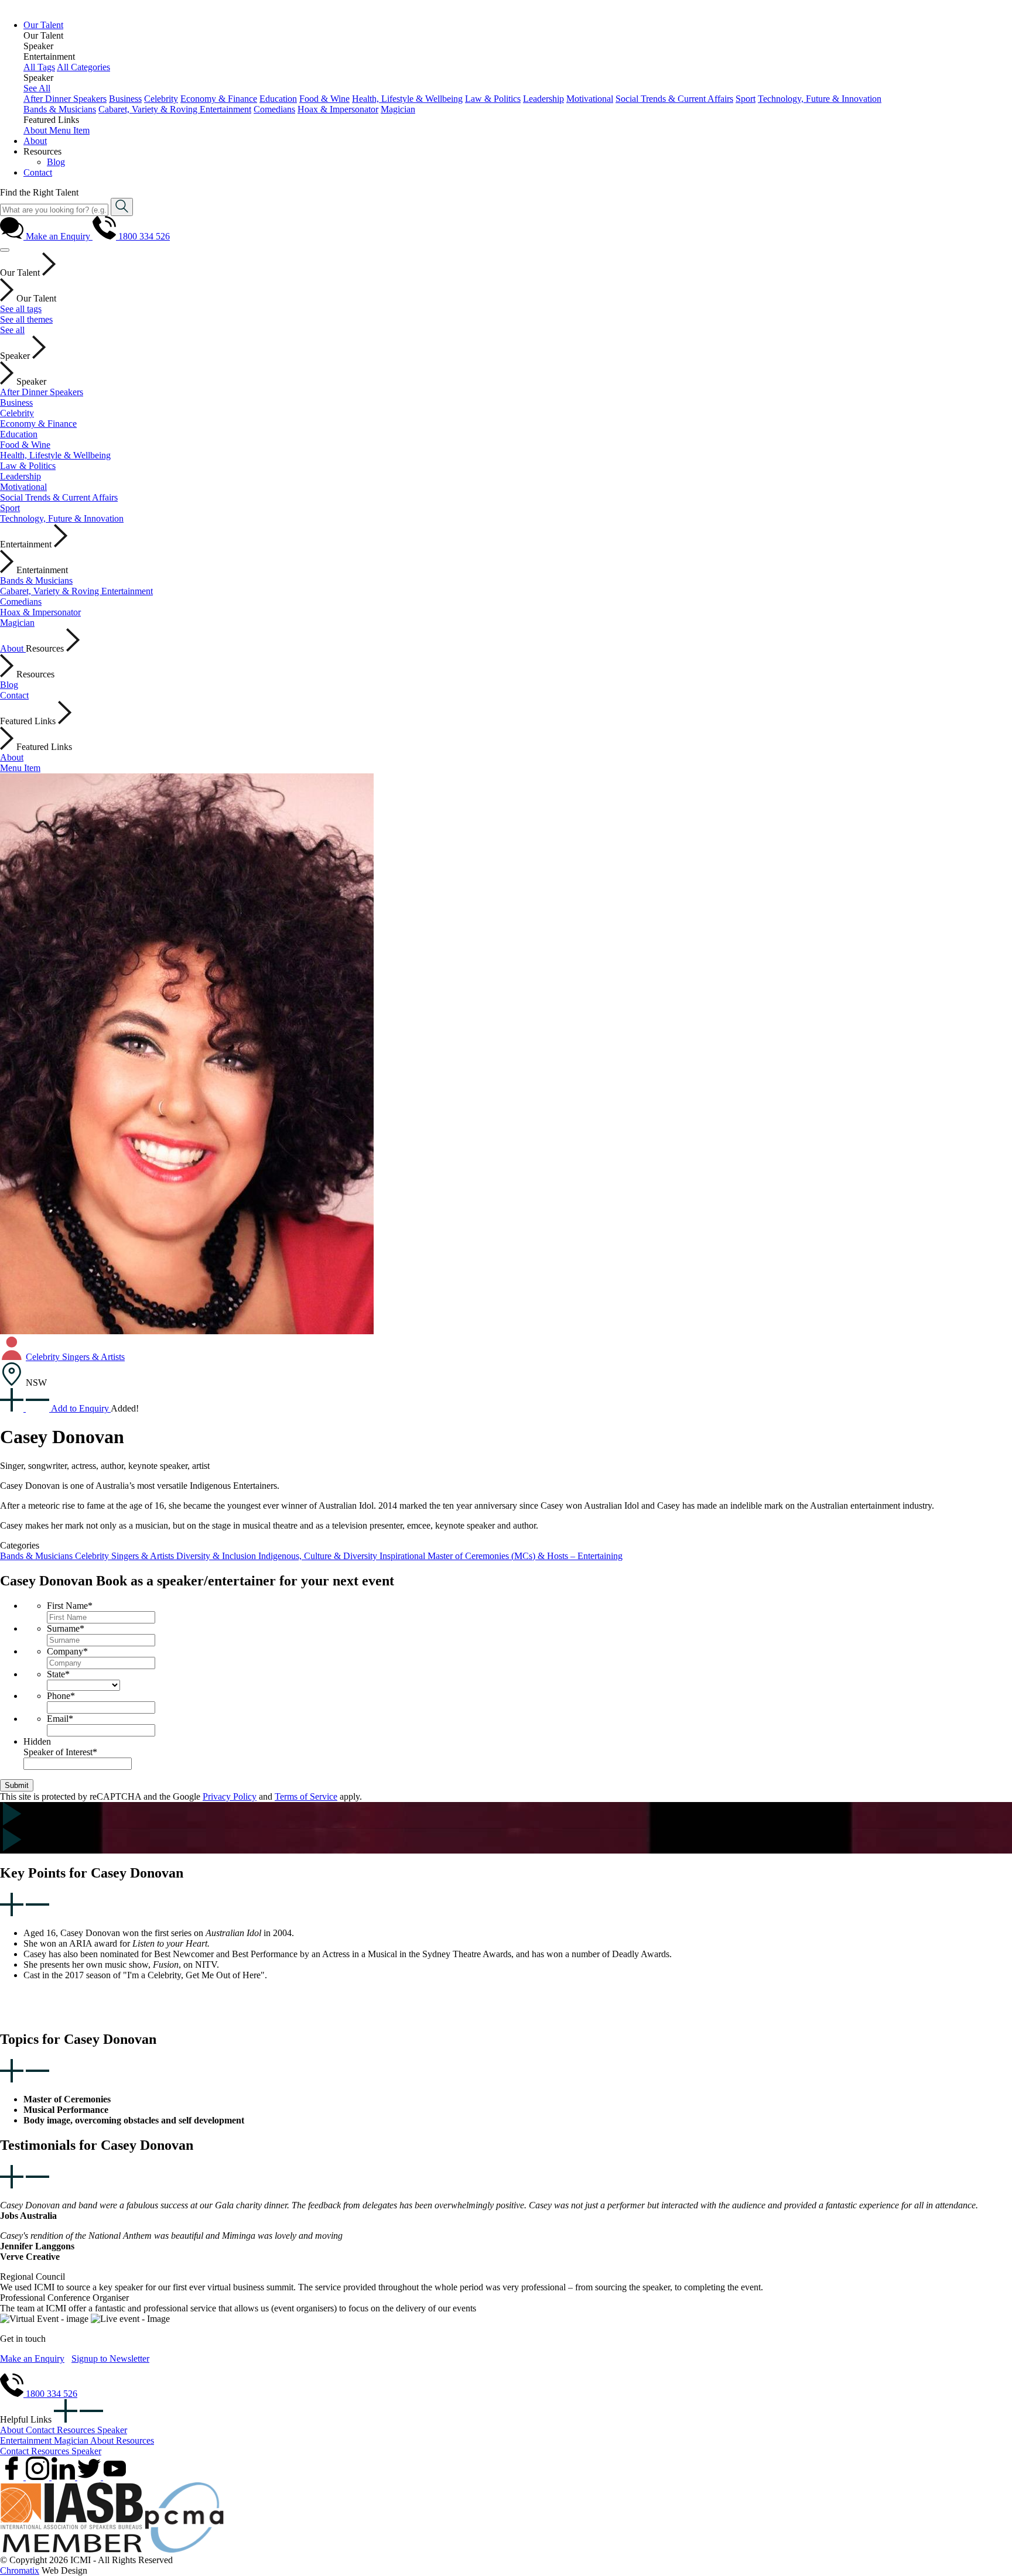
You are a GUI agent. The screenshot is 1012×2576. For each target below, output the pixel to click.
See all (12, 330)
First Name (70, 1606)
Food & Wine (324, 99)
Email (60, 1719)
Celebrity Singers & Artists (75, 1357)
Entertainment (27, 2440)
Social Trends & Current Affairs (674, 99)
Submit (17, 1785)
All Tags (39, 67)
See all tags (21, 309)
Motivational (590, 99)
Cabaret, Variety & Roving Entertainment (175, 109)
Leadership (543, 99)
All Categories (83, 67)
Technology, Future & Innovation (820, 99)
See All (37, 88)
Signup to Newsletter (110, 2359)
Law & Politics (493, 99)
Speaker (112, 2430)
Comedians (274, 109)
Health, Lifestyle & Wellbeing (407, 99)
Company (67, 1651)
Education (278, 99)
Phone (61, 1696)
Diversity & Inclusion (217, 1556)
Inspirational (404, 1556)
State (58, 1674)
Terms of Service (306, 1796)
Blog (9, 685)
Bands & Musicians (60, 109)
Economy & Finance (219, 99)
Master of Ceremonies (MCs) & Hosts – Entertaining (525, 1556)
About (36, 130)
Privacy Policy (230, 1796)
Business (125, 99)
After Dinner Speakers (65, 99)
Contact (14, 695)
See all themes (26, 319)
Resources (77, 2430)
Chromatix (20, 2570)
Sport (746, 99)
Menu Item (69, 130)
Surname (66, 1628)
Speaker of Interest (60, 1752)
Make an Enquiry (32, 2359)
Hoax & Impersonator (338, 109)
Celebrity (161, 99)
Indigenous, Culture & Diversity (319, 1556)
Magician (398, 109)
